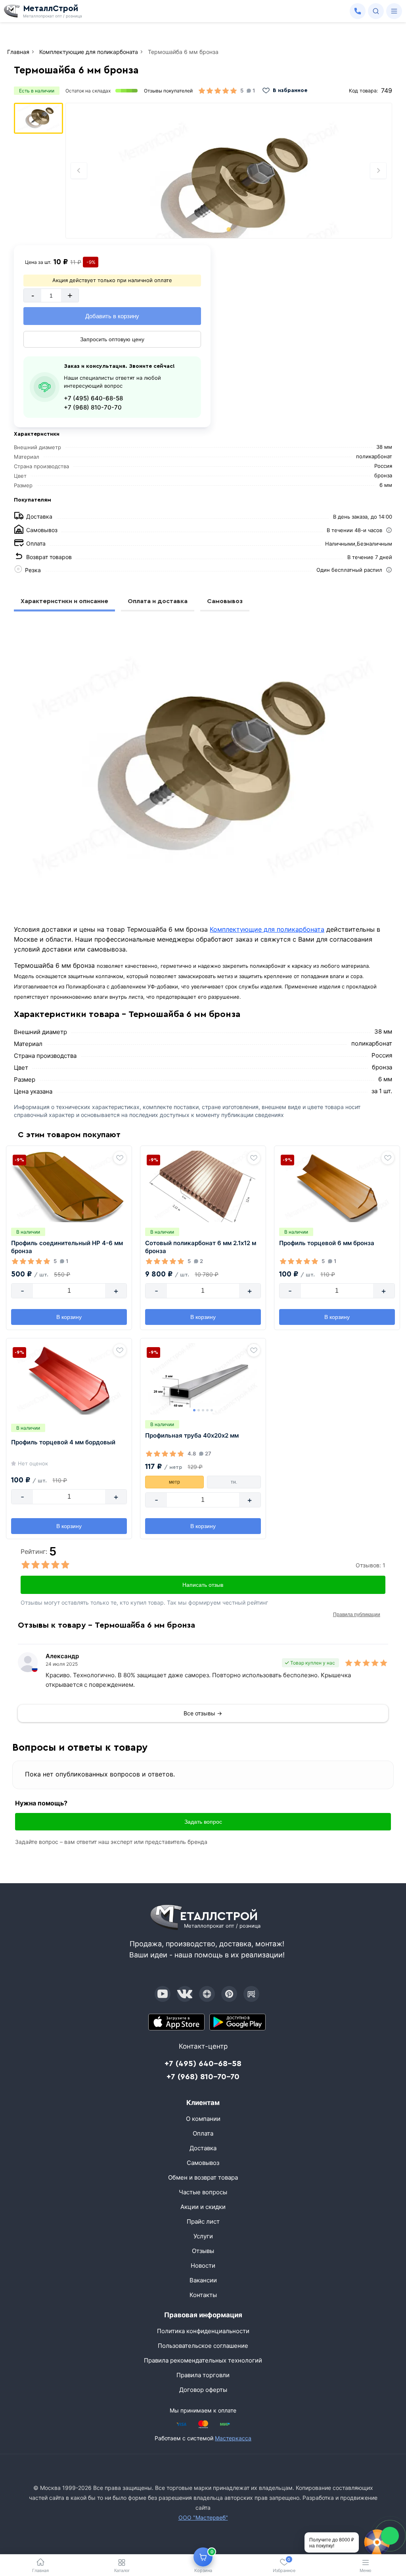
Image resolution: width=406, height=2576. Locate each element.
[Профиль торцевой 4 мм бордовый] (69, 1379)
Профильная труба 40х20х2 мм (192, 1435)
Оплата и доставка (158, 601)
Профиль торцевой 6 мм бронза (327, 1243)
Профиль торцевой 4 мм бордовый (63, 1442)
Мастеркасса (233, 2438)
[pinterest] (229, 1994)
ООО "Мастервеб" (203, 2517)
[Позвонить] (358, 11)
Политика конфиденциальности (203, 2331)
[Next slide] (378, 171)
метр (174, 1482)
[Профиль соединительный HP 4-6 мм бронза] (69, 1186)
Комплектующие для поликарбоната (267, 929)
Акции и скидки (203, 2207)
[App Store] (176, 2022)
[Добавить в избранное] (120, 1158)
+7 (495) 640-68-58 (93, 398)
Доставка (203, 2148)
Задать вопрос (203, 1822)
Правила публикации (357, 1615)
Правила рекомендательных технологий (203, 2360)
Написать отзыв (203, 1585)
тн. (234, 1482)
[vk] (185, 1994)
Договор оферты (203, 2390)
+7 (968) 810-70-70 (93, 407)
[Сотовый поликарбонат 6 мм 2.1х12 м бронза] (203, 1186)
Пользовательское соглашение (203, 2346)
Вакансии (203, 2280)
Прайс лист (203, 2221)
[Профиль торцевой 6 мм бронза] (337, 1186)
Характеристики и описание (64, 601)
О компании (203, 2119)
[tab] (229, 229)
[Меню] (394, 11)
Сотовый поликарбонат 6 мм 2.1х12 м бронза (201, 1247)
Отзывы (203, 2251)
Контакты (203, 2295)
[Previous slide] (79, 171)
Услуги (203, 2236)
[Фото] (229, 171)
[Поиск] (376, 11)
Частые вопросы (203, 2192)
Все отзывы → (203, 1713)
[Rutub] (251, 1994)
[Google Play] (237, 2022)
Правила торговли (203, 2375)
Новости (203, 2266)
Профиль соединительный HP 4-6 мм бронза (67, 1247)
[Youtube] (163, 1994)
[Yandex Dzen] (207, 1994)
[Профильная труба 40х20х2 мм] (203, 1379)
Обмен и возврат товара (203, 2177)
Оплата (203, 2133)
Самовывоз (225, 601)
